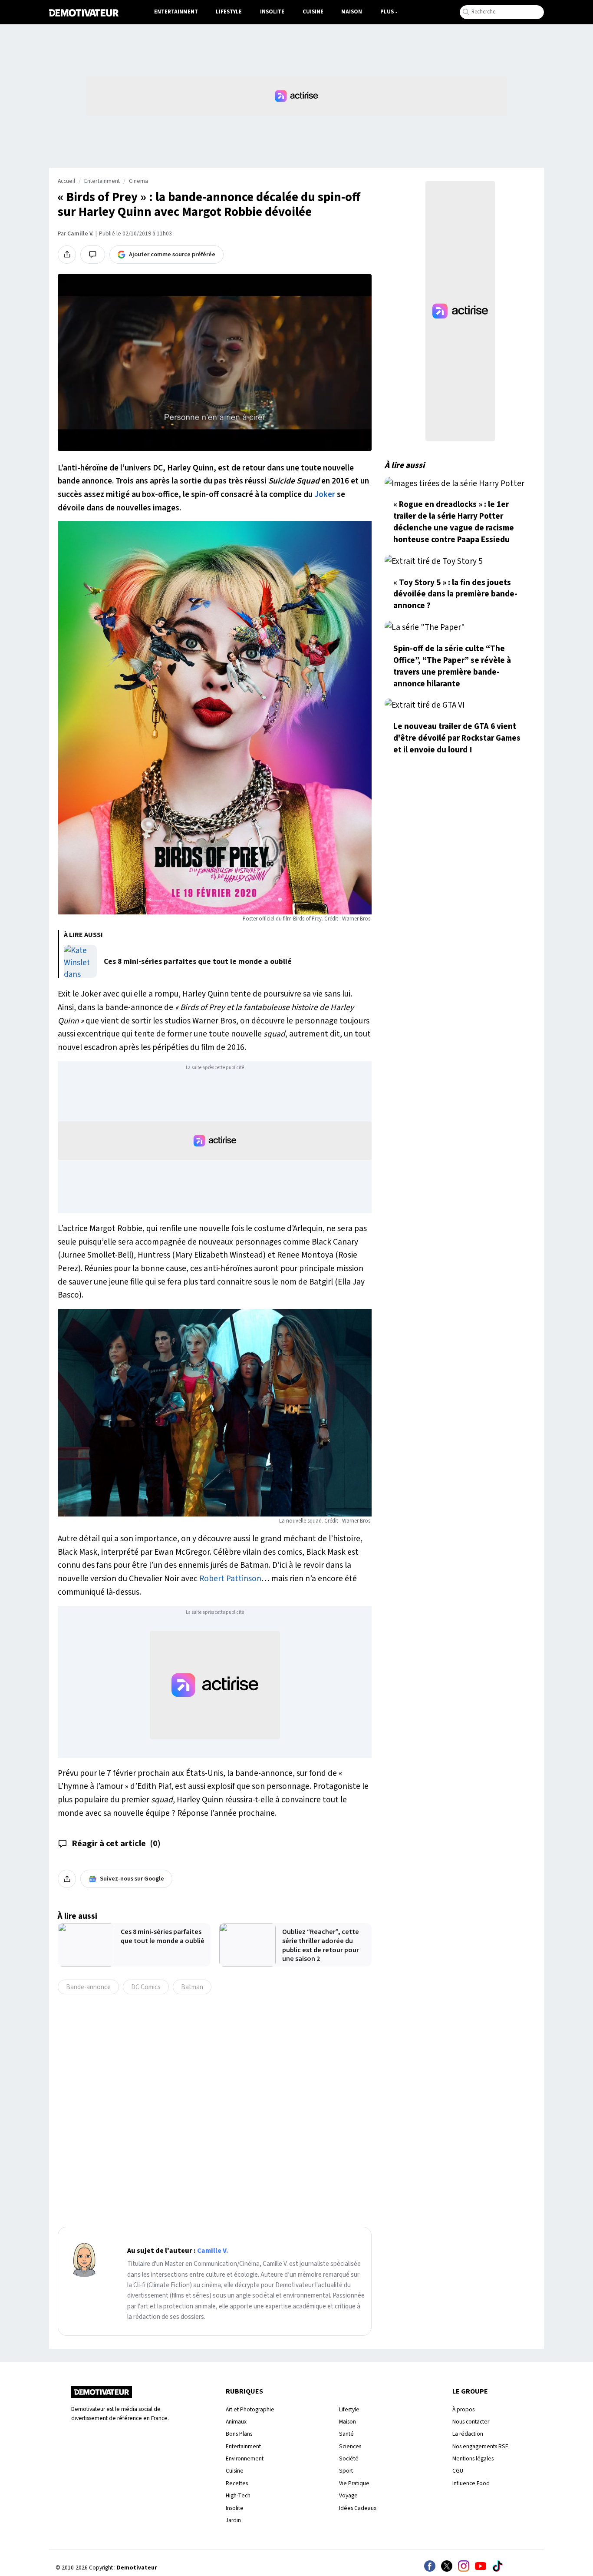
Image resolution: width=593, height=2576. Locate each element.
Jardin (233, 2520)
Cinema (138, 181)
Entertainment (176, 12)
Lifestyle (229, 12)
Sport (346, 2471)
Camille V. (80, 234)
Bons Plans (239, 2434)
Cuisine (313, 12)
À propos (463, 2409)
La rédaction (468, 2434)
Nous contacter (471, 2422)
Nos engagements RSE (480, 2446)
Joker (325, 494)
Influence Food (471, 2483)
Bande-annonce (88, 1987)
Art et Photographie (250, 2409)
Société (349, 2458)
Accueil (66, 181)
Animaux (236, 2422)
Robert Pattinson (230, 1579)
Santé (346, 2434)
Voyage (348, 2495)
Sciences (350, 2446)
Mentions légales (473, 2458)
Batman (192, 1987)
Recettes (237, 2483)
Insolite (272, 12)
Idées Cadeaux (358, 2508)
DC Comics (146, 1987)
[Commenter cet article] (93, 255)
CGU (458, 2471)
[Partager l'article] (67, 255)
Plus (387, 12)
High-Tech (238, 2495)
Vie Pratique (354, 2483)
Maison (352, 12)
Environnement (245, 2458)
